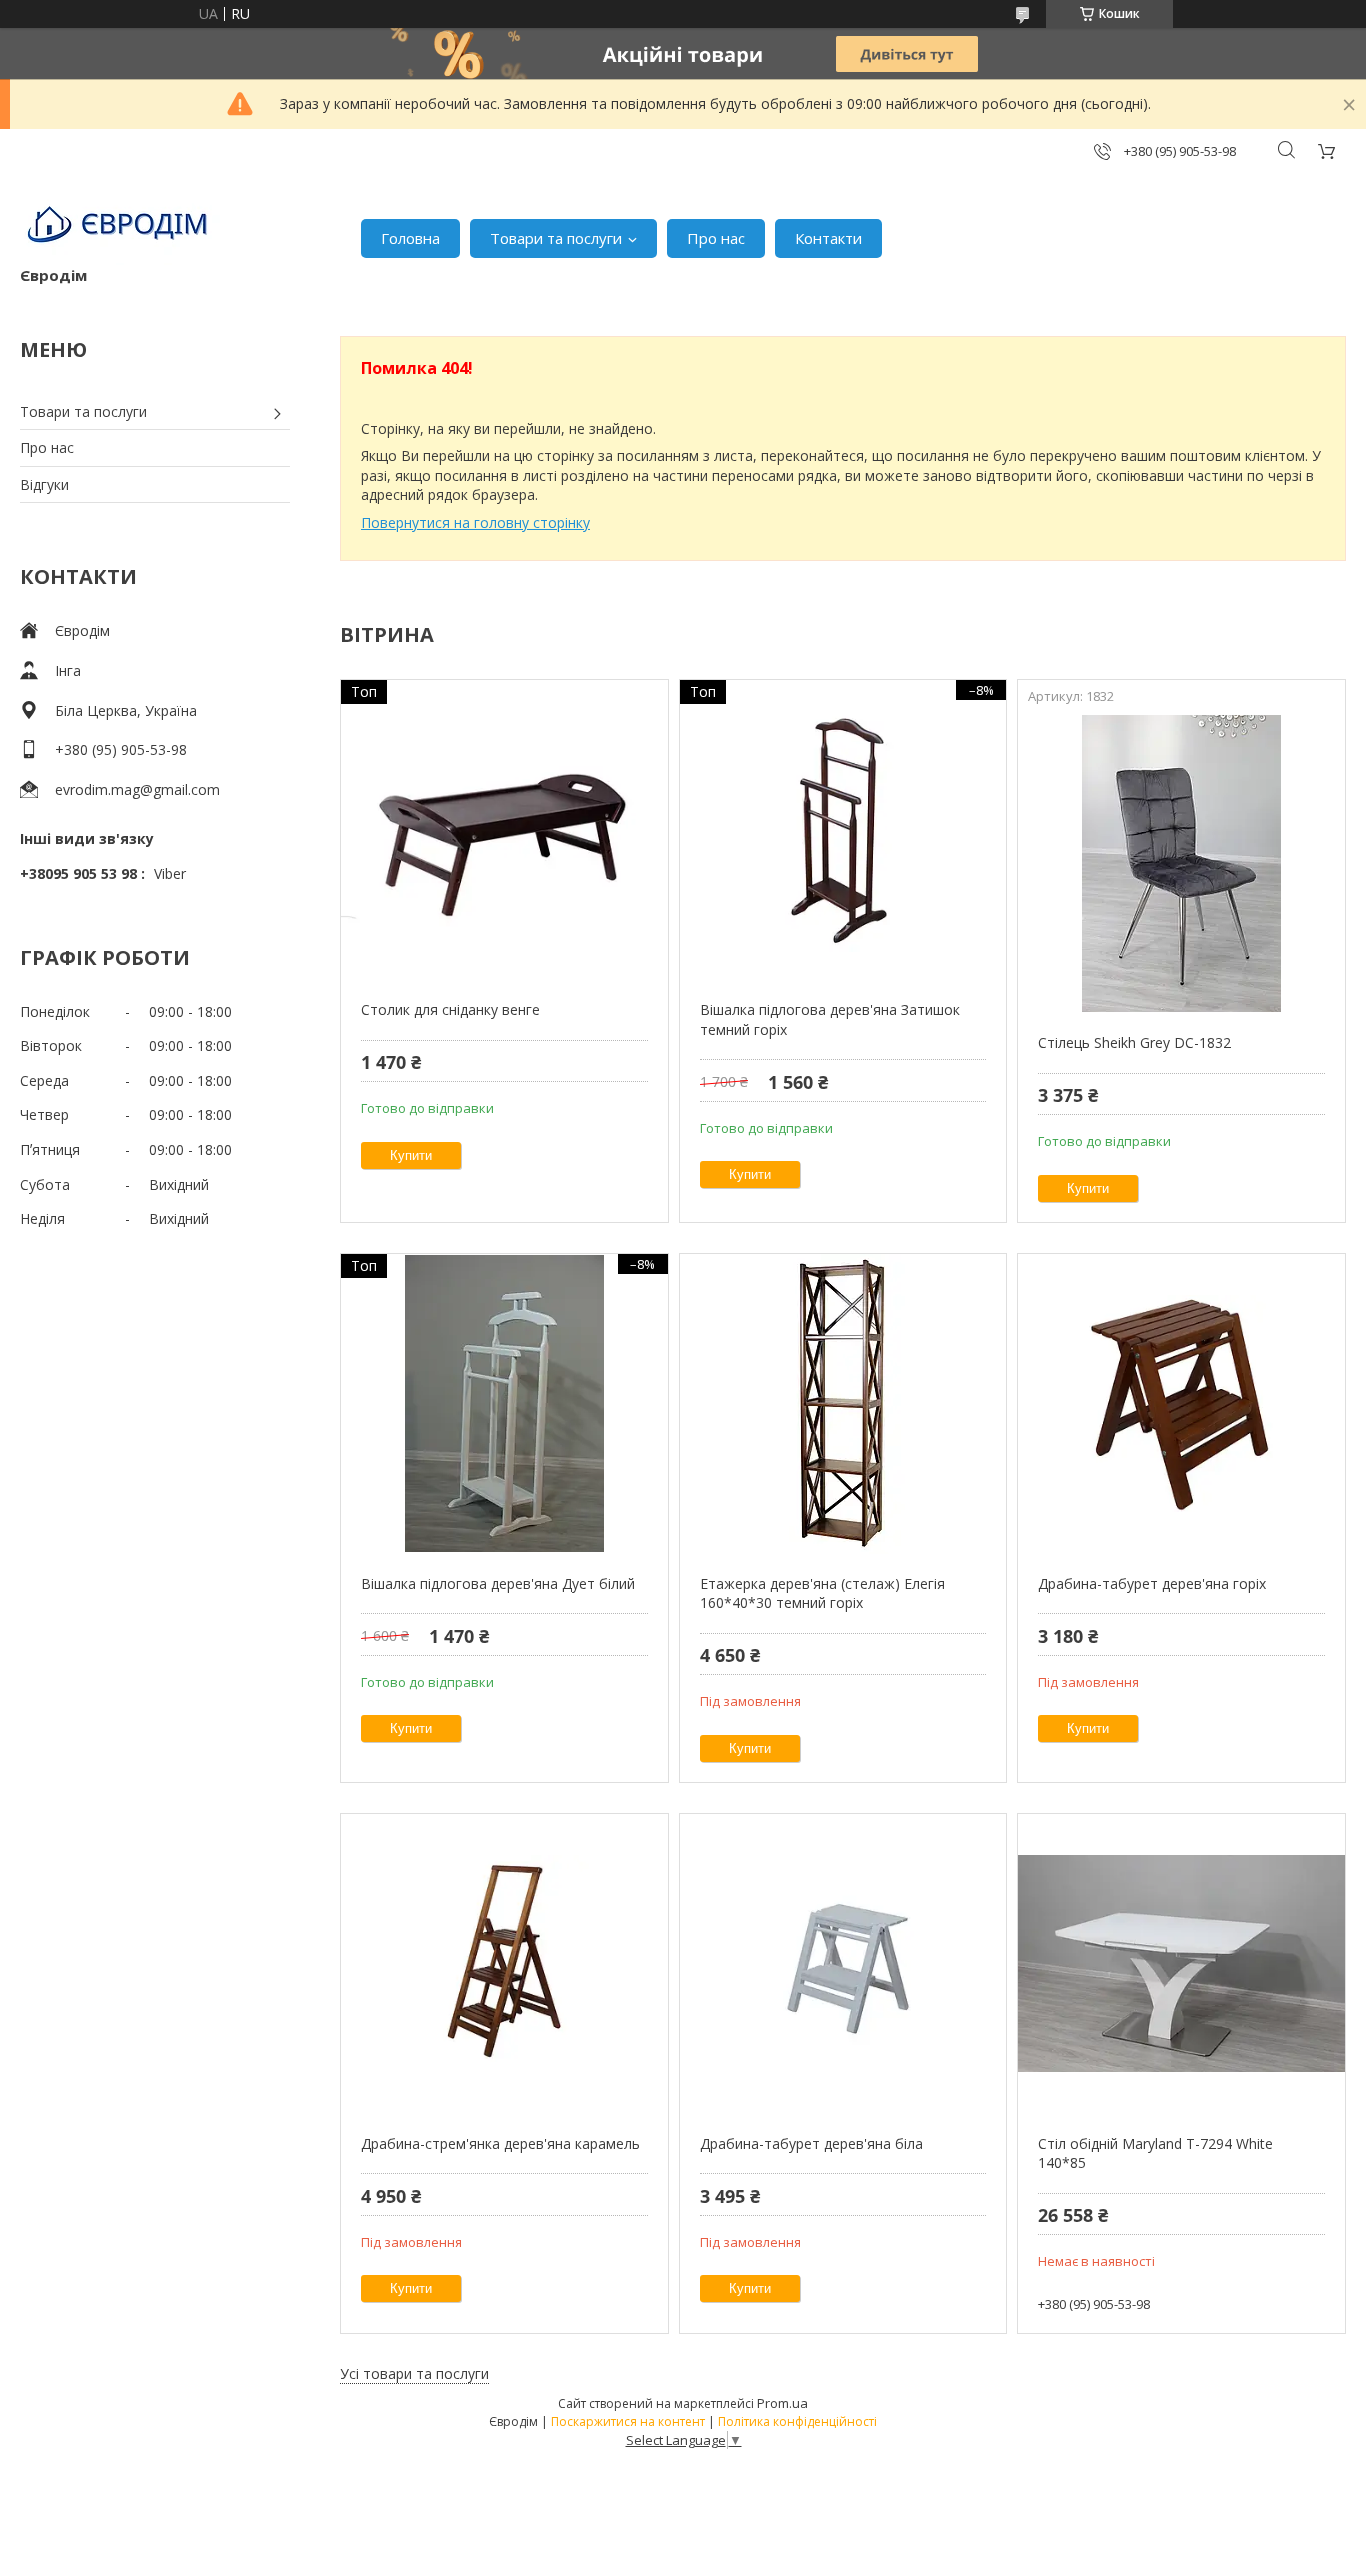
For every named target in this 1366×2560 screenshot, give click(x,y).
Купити (411, 1155)
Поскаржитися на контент (628, 2421)
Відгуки (44, 484)
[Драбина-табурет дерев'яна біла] (843, 1964)
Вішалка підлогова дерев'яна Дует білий (498, 1583)
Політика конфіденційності (797, 2421)
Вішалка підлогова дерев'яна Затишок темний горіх (830, 1019)
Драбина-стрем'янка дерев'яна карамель (500, 2143)
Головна (410, 238)
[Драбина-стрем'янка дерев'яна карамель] (504, 1964)
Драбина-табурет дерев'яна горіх (1152, 1583)
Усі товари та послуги (414, 2373)
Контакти (828, 238)
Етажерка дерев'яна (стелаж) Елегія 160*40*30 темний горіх (822, 1593)
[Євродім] (120, 228)
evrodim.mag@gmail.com (137, 789)
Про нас (716, 238)
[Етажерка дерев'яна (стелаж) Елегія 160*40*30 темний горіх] (843, 1404)
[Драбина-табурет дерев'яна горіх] (1181, 1404)
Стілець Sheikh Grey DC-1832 (1134, 1042)
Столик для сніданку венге (450, 1009)
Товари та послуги (556, 238)
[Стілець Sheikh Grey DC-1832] (1181, 863)
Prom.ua (782, 2403)
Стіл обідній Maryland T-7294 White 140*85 (1155, 2153)
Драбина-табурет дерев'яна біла (811, 2143)
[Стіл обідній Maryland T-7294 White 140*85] (1181, 1964)
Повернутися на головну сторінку (475, 522)
